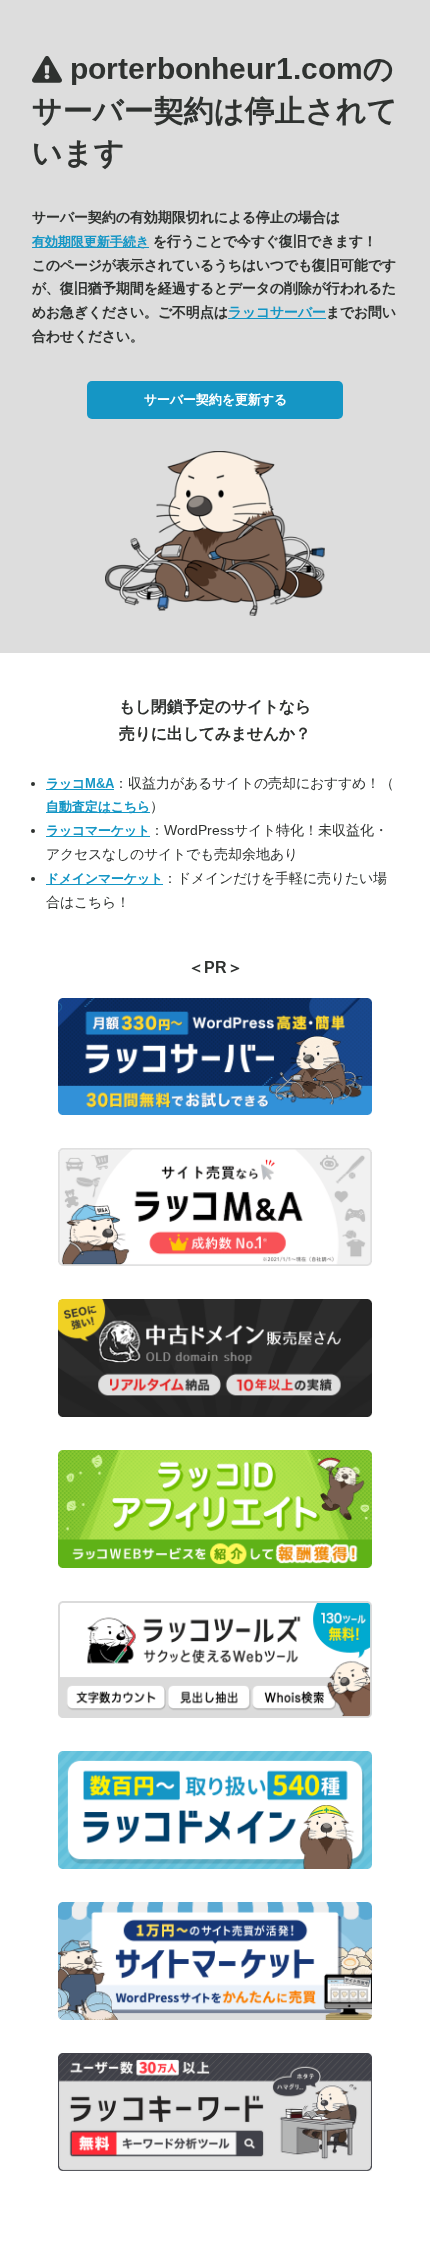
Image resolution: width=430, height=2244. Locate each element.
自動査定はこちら (98, 806)
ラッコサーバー (277, 312)
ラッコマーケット (98, 830)
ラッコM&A (80, 783)
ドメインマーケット (104, 878)
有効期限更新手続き (90, 241)
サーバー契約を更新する (215, 399)
